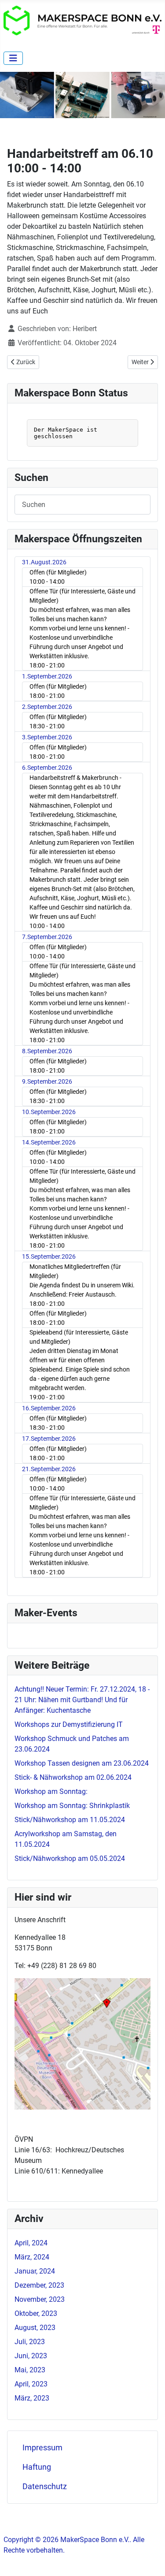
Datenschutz (45, 2487)
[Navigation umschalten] (13, 58)
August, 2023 (35, 2328)
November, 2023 (40, 2299)
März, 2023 (32, 2398)
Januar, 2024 (35, 2271)
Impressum (42, 2448)
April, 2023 (31, 2384)
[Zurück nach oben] (150, 2560)
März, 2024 (32, 2257)
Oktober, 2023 (36, 2313)
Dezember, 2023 (39, 2285)
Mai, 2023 (30, 2370)
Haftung (37, 2467)
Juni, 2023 (31, 2356)
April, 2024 (31, 2243)
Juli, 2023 (30, 2342)
